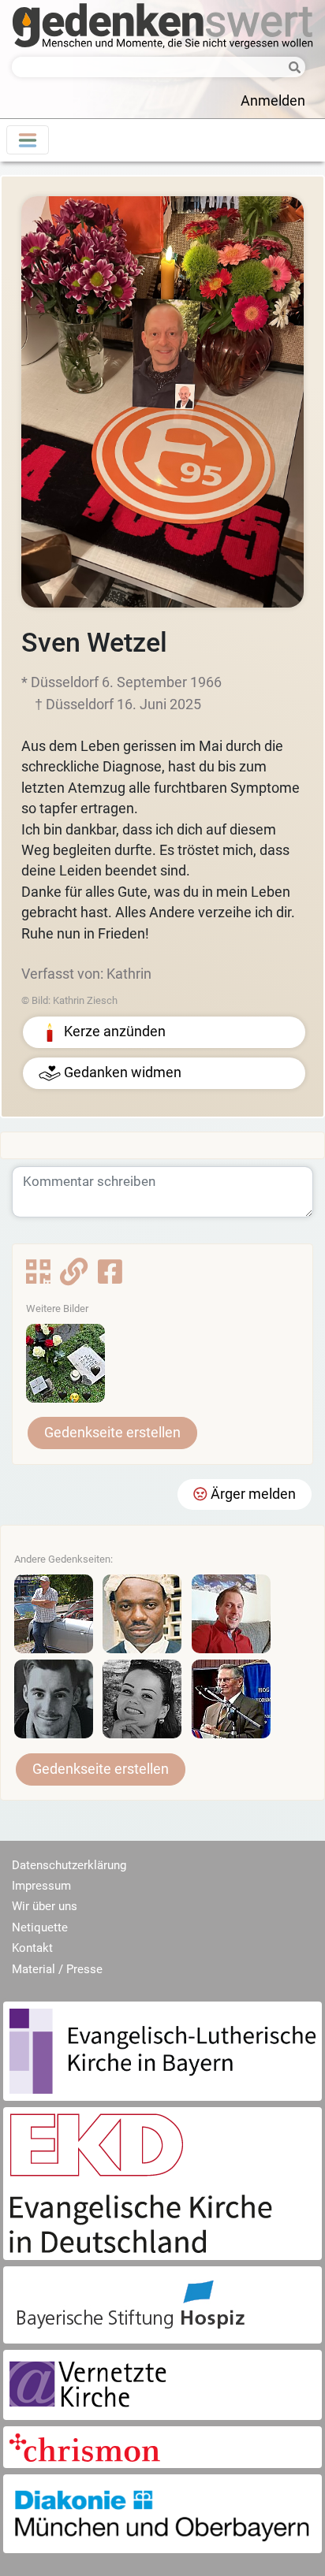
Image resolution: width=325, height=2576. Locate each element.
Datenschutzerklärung (69, 1865)
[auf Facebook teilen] (110, 1277)
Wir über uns (45, 1906)
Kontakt (32, 1948)
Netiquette (40, 1927)
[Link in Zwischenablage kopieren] (74, 1277)
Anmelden (273, 101)
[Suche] (290, 68)
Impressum (41, 1886)
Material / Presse (57, 1969)
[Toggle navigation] (28, 140)
